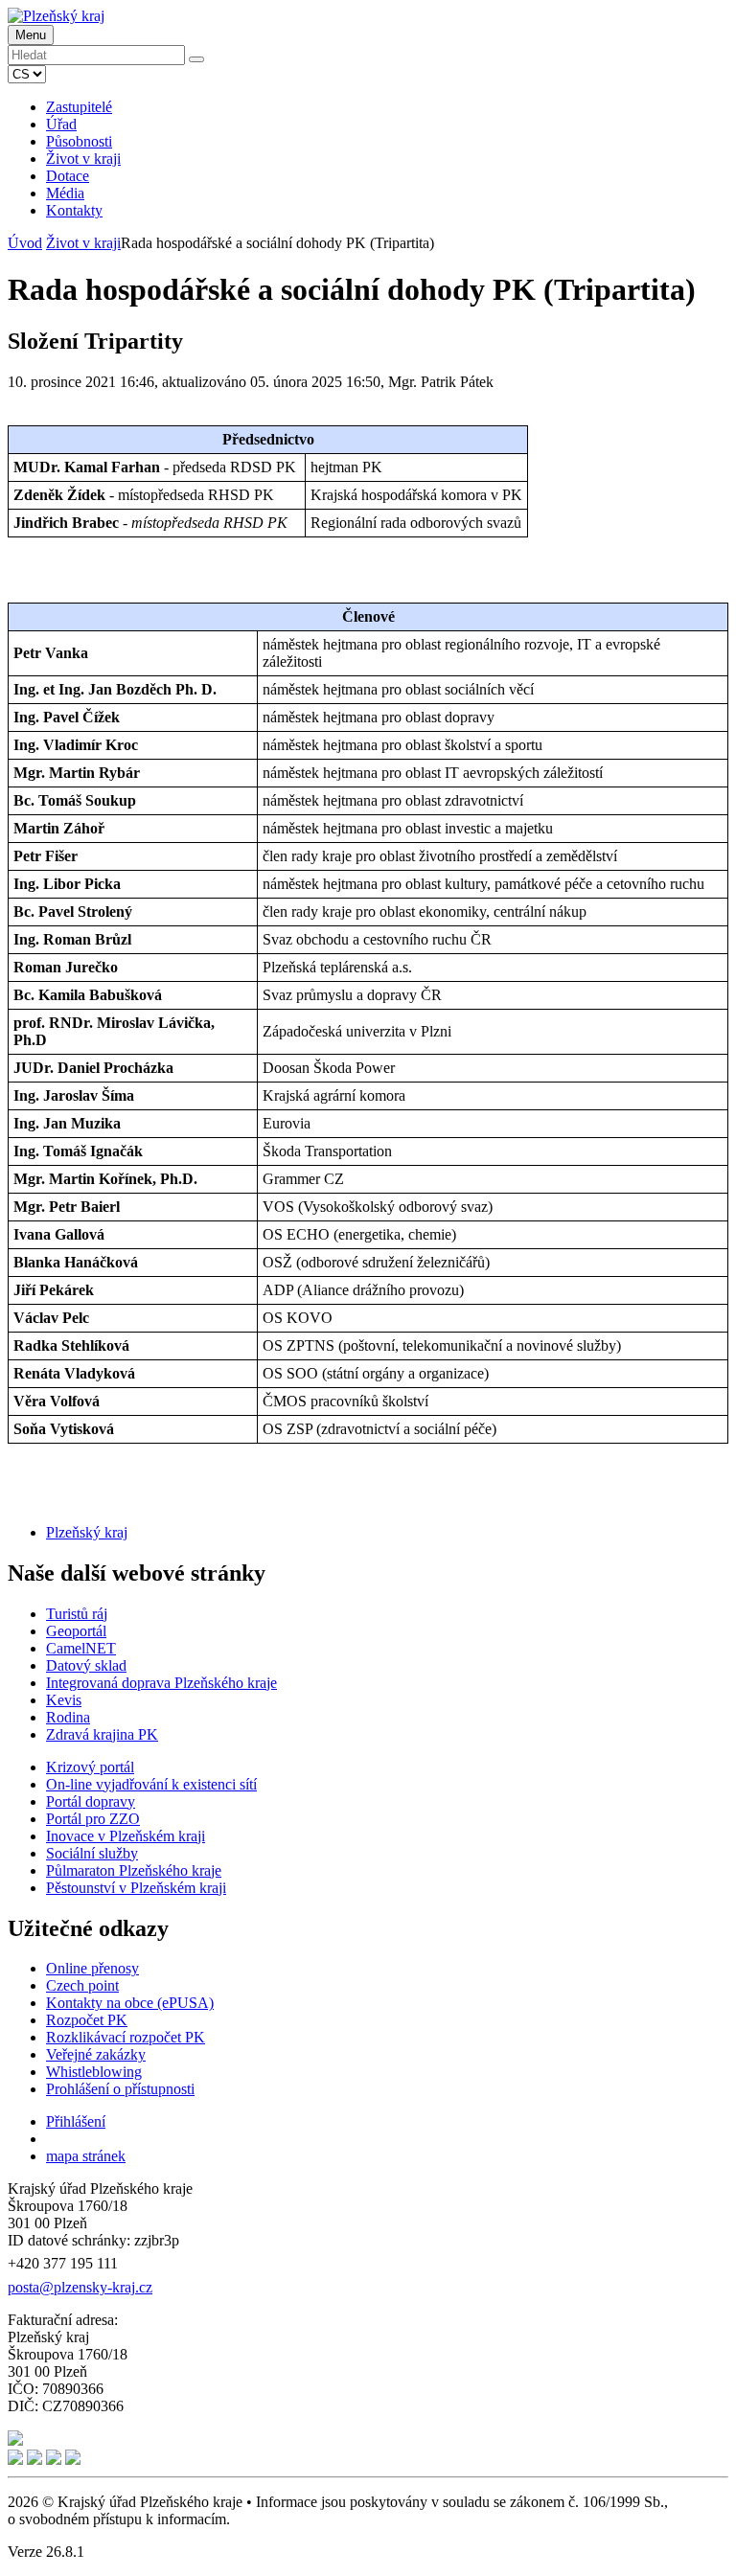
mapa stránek (86, 2156)
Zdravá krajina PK (102, 1734)
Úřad (61, 124)
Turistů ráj (77, 1614)
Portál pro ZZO (93, 1819)
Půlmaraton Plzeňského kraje (134, 1870)
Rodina (68, 1717)
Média (65, 193)
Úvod (25, 243)
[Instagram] (54, 2460)
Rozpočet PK (87, 2020)
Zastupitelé (79, 107)
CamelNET (81, 1648)
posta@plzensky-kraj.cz (80, 2287)
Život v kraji (83, 159)
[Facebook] (15, 2460)
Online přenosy (92, 1968)
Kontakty (74, 210)
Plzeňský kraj (87, 1532)
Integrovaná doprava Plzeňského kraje (161, 1683)
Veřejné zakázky (96, 2054)
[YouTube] (34, 2460)
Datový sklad (86, 1665)
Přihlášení (76, 2121)
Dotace (68, 176)
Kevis (64, 1700)
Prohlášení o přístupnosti (120, 2089)
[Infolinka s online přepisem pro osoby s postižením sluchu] (15, 2440)
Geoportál (76, 1631)
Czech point (82, 1985)
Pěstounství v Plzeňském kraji (136, 1888)
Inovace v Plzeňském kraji (126, 1836)
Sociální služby (92, 1853)
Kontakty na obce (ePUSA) (130, 2003)
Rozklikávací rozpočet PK (126, 2037)
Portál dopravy (91, 1801)
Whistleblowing (94, 2072)
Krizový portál (90, 1767)
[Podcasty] (73, 2460)
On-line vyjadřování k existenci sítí (151, 1784)
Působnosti (79, 141)
